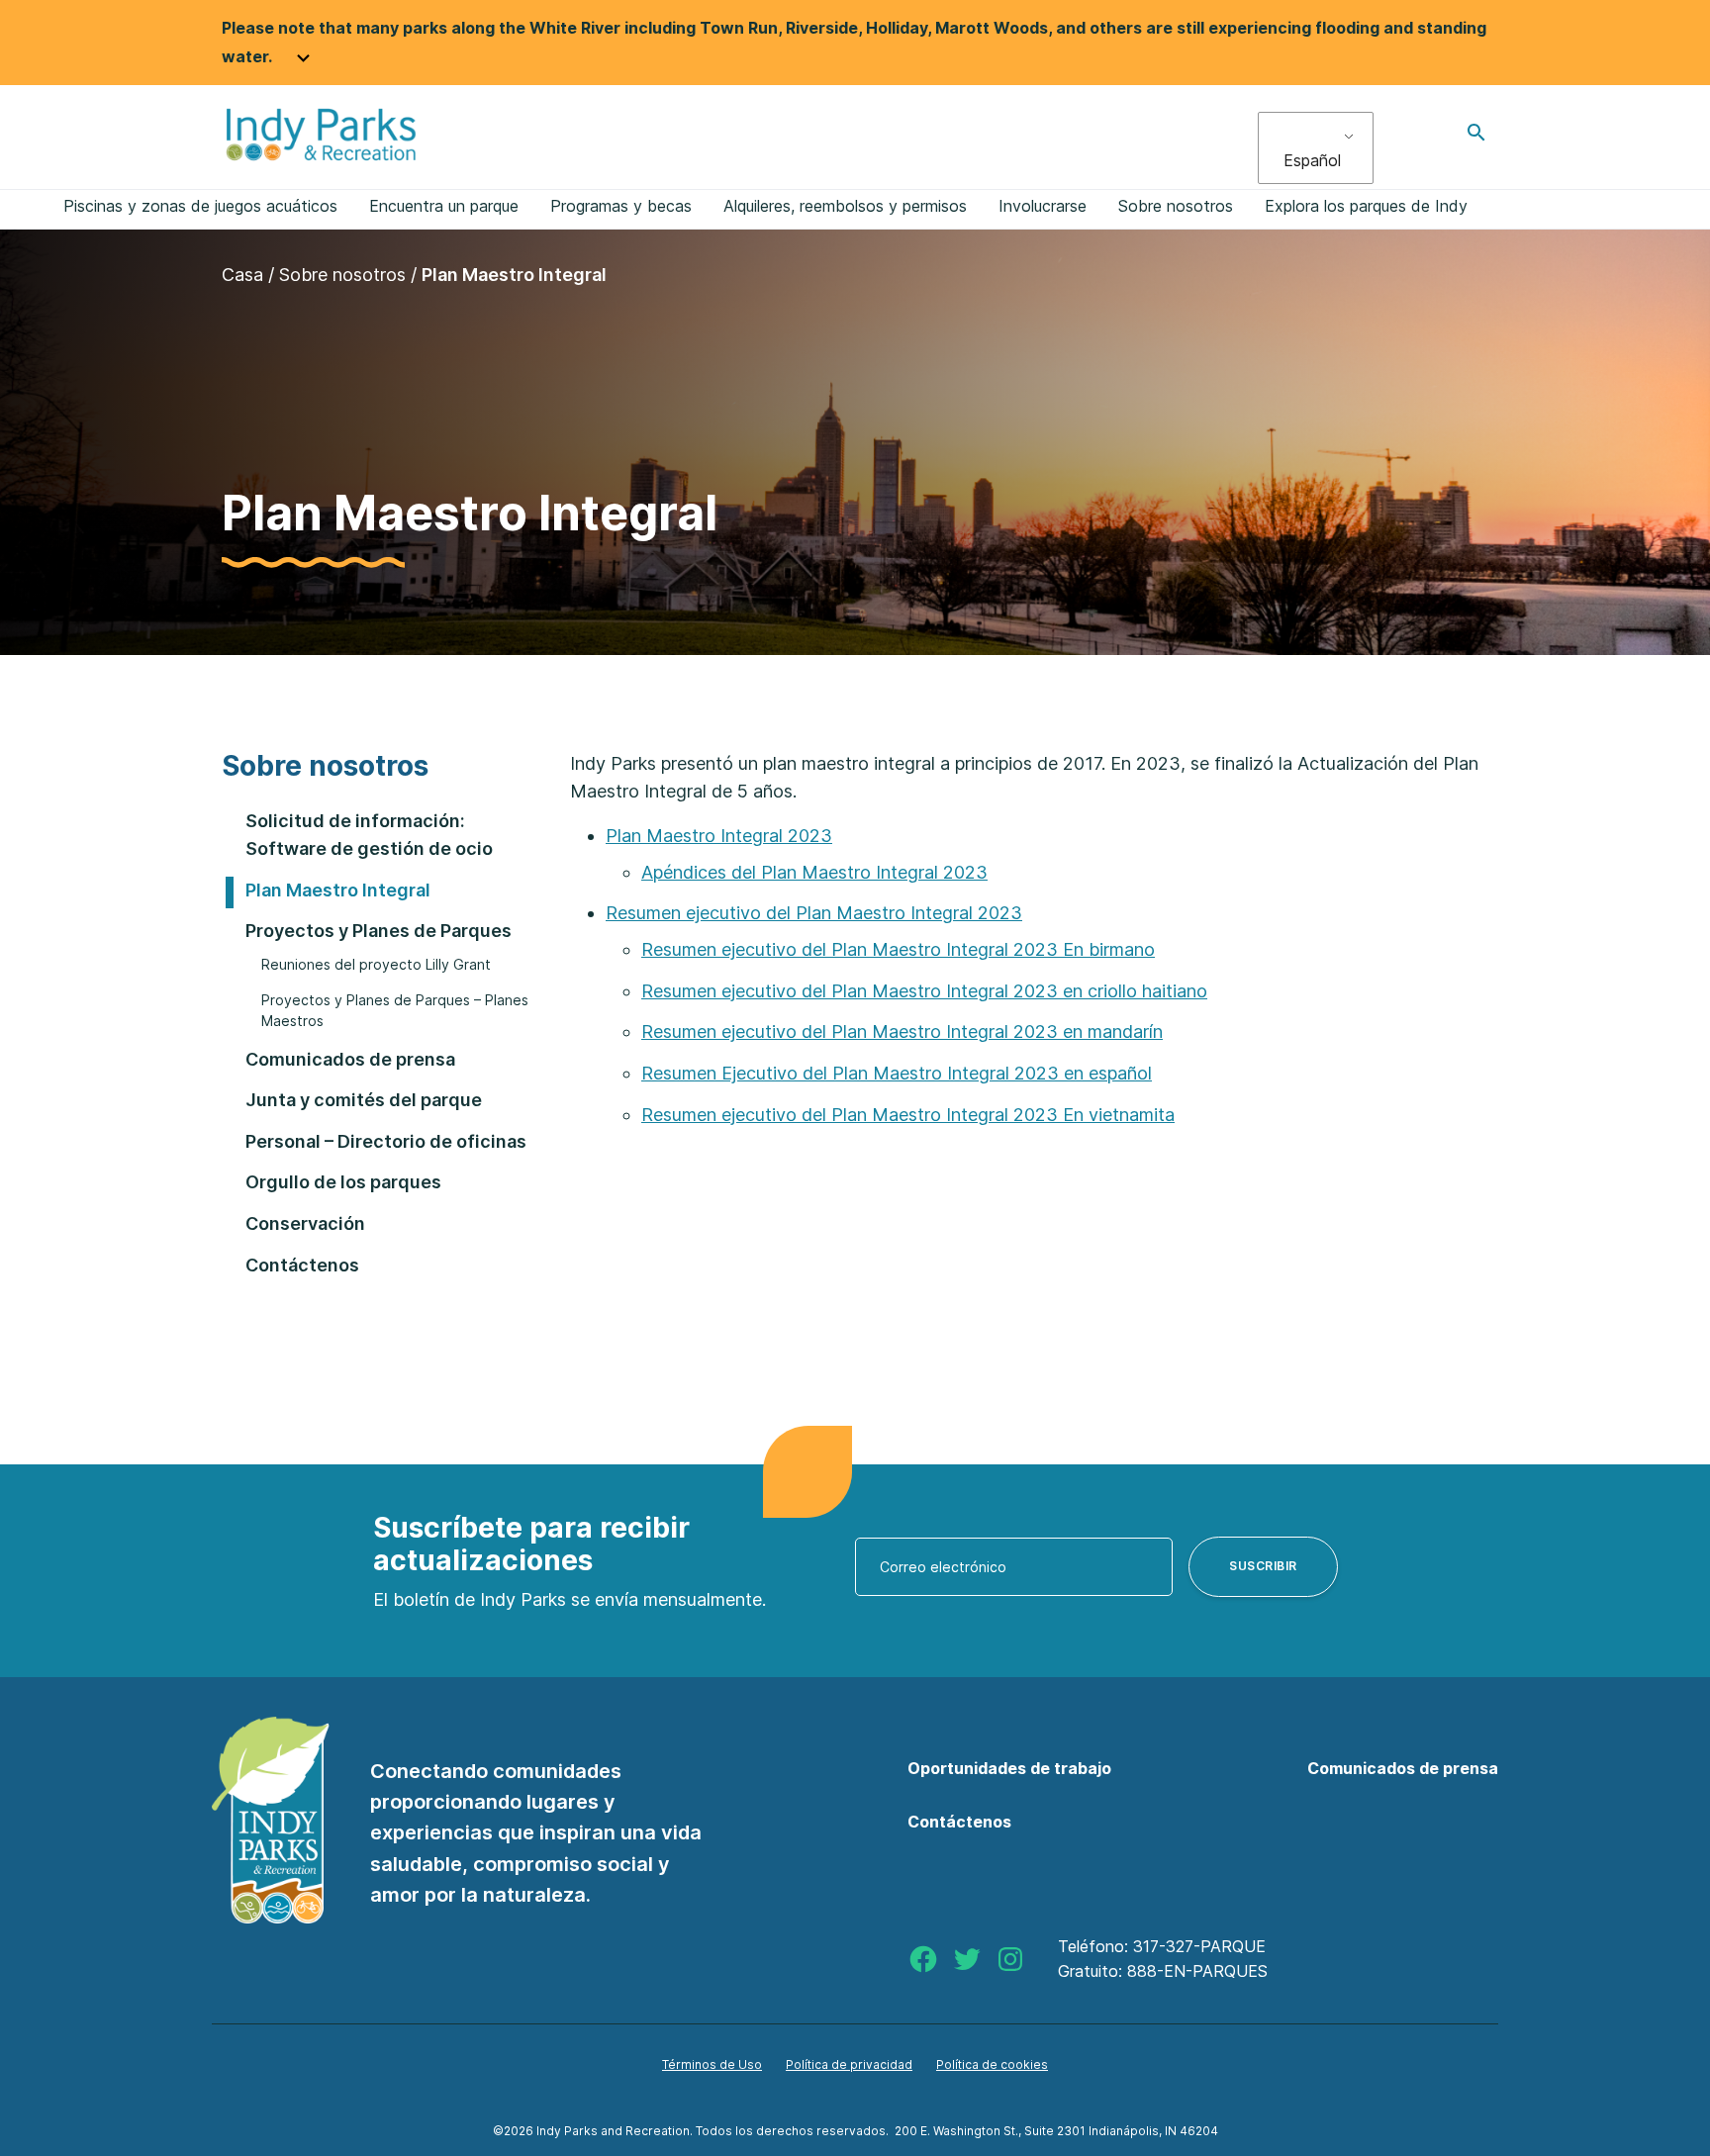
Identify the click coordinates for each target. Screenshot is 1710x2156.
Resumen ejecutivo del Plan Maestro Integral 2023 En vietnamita (908, 1115)
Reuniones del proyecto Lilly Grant (376, 964)
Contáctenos (302, 1265)
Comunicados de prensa (350, 1059)
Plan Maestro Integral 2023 (719, 836)
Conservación (305, 1223)
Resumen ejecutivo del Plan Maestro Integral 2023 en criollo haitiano (924, 991)
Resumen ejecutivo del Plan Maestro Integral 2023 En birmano (898, 949)
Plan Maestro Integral (338, 890)
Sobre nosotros (342, 275)
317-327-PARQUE (1199, 1946)
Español (1312, 160)
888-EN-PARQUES (1197, 1971)
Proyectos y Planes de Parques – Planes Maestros (395, 1011)
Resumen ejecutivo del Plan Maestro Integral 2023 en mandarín (902, 1031)
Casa (242, 275)
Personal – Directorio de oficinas (386, 1141)
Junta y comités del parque (364, 1100)
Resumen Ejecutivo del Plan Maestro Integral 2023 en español (897, 1073)
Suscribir (1263, 1566)
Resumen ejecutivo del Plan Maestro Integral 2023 (814, 913)
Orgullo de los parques (343, 1182)
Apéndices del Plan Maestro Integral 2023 (814, 872)
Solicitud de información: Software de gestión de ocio (369, 835)
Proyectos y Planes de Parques (379, 931)
